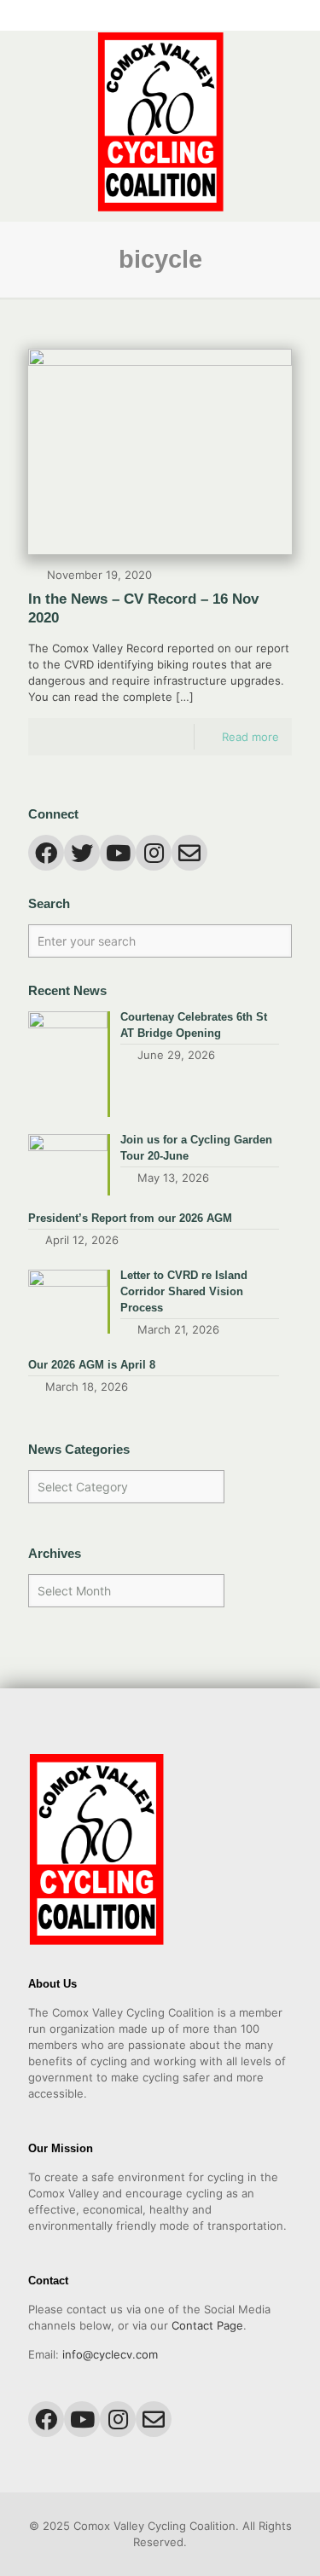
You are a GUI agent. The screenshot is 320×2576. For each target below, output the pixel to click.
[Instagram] (171, 17)
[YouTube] (149, 17)
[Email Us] (193, 17)
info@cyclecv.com (110, 2354)
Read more (250, 737)
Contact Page (207, 2325)
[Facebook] (127, 17)
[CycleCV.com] (160, 122)
